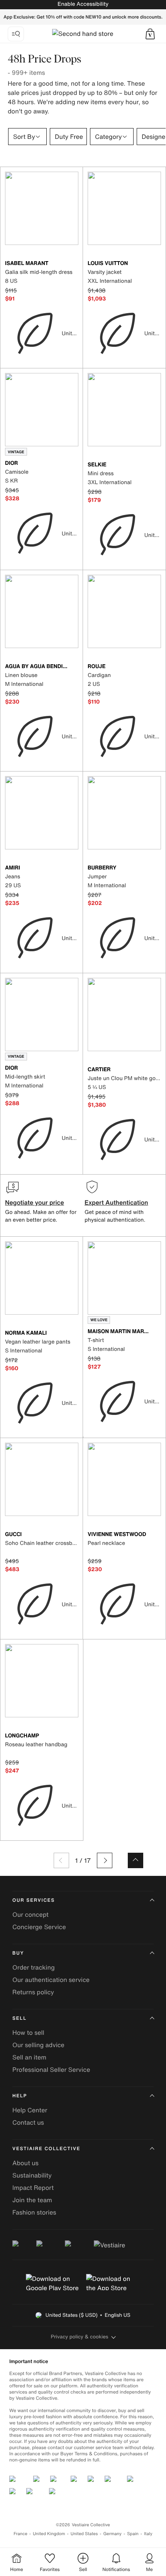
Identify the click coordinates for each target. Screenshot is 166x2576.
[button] (150, 34)
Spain (133, 2534)
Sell (19, 2018)
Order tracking (34, 1967)
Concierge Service (39, 1927)
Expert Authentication (116, 1202)
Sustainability (32, 2175)
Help (20, 2096)
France (20, 2534)
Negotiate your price (35, 1202)
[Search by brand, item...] (16, 34)
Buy (18, 1953)
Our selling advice (38, 2045)
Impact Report (33, 2188)
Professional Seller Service (51, 2070)
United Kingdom (49, 2534)
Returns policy (33, 1992)
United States (84, 2534)
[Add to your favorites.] (74, 264)
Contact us (28, 2122)
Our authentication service (51, 1980)
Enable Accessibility (83, 4)
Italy (148, 2534)
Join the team (32, 2200)
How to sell (28, 2032)
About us (25, 2163)
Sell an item (29, 2057)
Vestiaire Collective (46, 2149)
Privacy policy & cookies (80, 2337)
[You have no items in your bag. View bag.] (150, 34)
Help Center (30, 2110)
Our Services (34, 1900)
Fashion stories (34, 2212)
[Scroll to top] (136, 1860)
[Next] (105, 1860)
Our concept (30, 1914)
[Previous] (61, 1860)
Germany (112, 2534)
